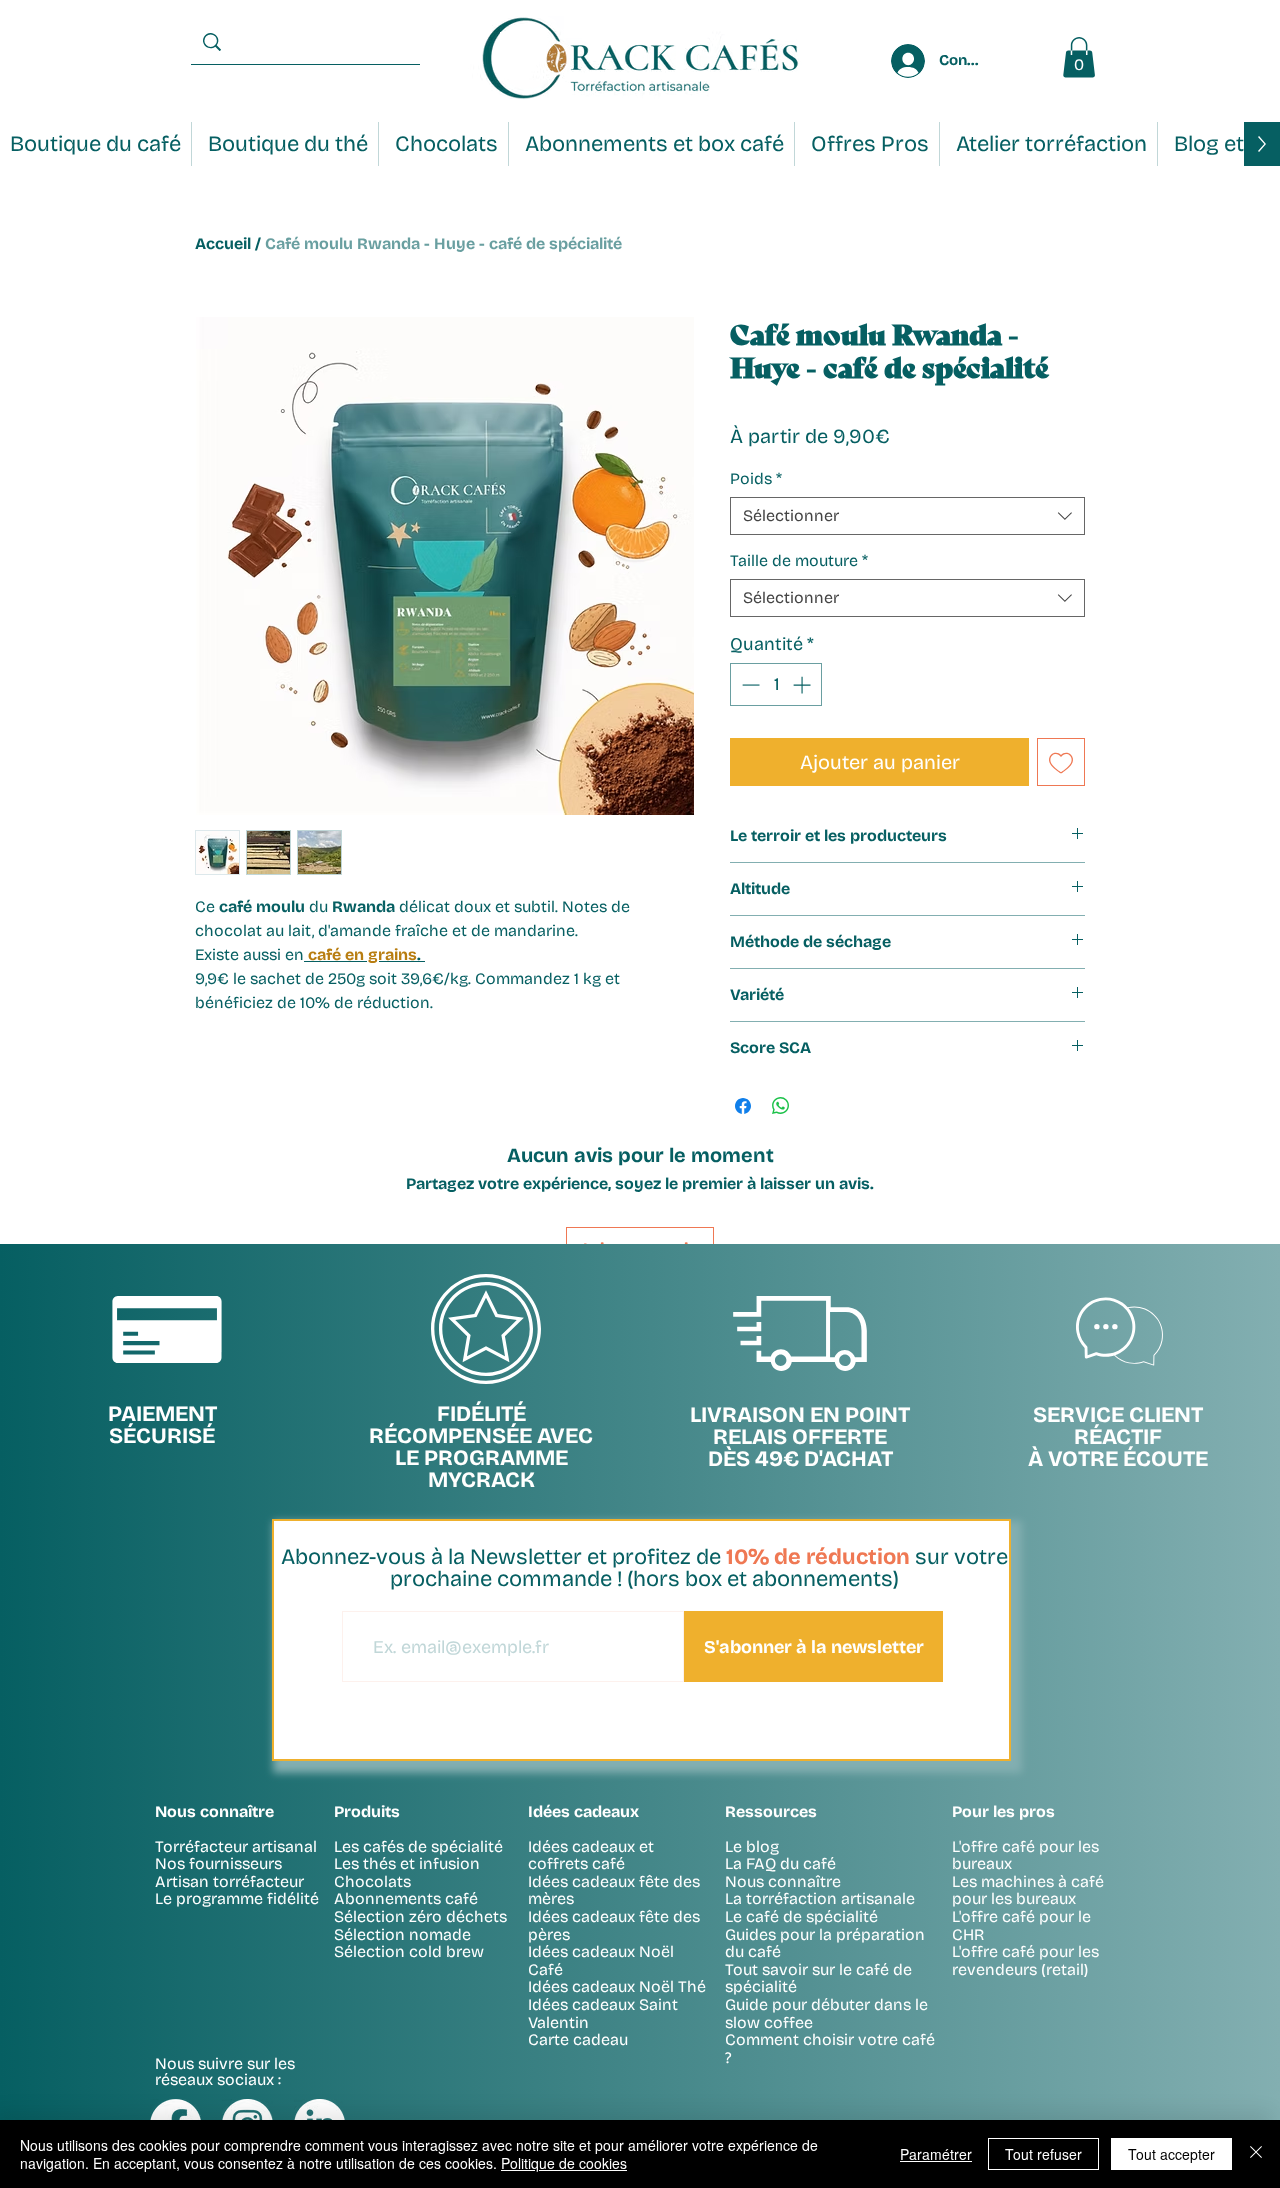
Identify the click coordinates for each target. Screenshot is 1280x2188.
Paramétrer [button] (936, 2154)
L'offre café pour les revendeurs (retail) (1025, 1960)
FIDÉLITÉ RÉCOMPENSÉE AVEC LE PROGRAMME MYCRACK (481, 1447)
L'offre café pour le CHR (1021, 1925)
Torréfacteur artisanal (236, 1846)
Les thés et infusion (407, 1863)
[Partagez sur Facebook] (743, 1106)
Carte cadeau (578, 2039)
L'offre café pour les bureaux (1025, 1855)
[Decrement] (748, 684)
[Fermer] (1256, 2154)
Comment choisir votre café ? (830, 2048)
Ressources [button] (771, 1811)
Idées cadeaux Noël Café (601, 1960)
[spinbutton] (776, 684)
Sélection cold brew (409, 1951)
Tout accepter (1171, 2154)
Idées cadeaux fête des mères (614, 1890)
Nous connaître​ (214, 1811)
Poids (756, 478)
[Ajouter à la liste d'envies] (1061, 762)
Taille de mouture (799, 560)
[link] (1079, 57)
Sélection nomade (402, 1934)
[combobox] (907, 516)
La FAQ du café (780, 1863)
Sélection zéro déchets (420, 1916)
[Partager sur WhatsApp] (781, 1106)
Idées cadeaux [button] (583, 1811)
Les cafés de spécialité (418, 1846)
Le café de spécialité (801, 1916)
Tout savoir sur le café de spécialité (818, 1978)
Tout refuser (1043, 2154)
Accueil (223, 243)
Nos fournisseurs (218, 1863)
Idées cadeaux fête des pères (614, 1925)
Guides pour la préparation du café (825, 1943)
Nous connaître (783, 1881)
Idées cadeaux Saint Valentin (603, 2013)
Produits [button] (367, 1811)
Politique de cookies (564, 2163)
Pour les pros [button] (1003, 1811)
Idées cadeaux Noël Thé (617, 1986)
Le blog (752, 1846)
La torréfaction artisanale (820, 1898)
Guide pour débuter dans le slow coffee (826, 2013)
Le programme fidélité (237, 1898)
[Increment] (803, 684)
